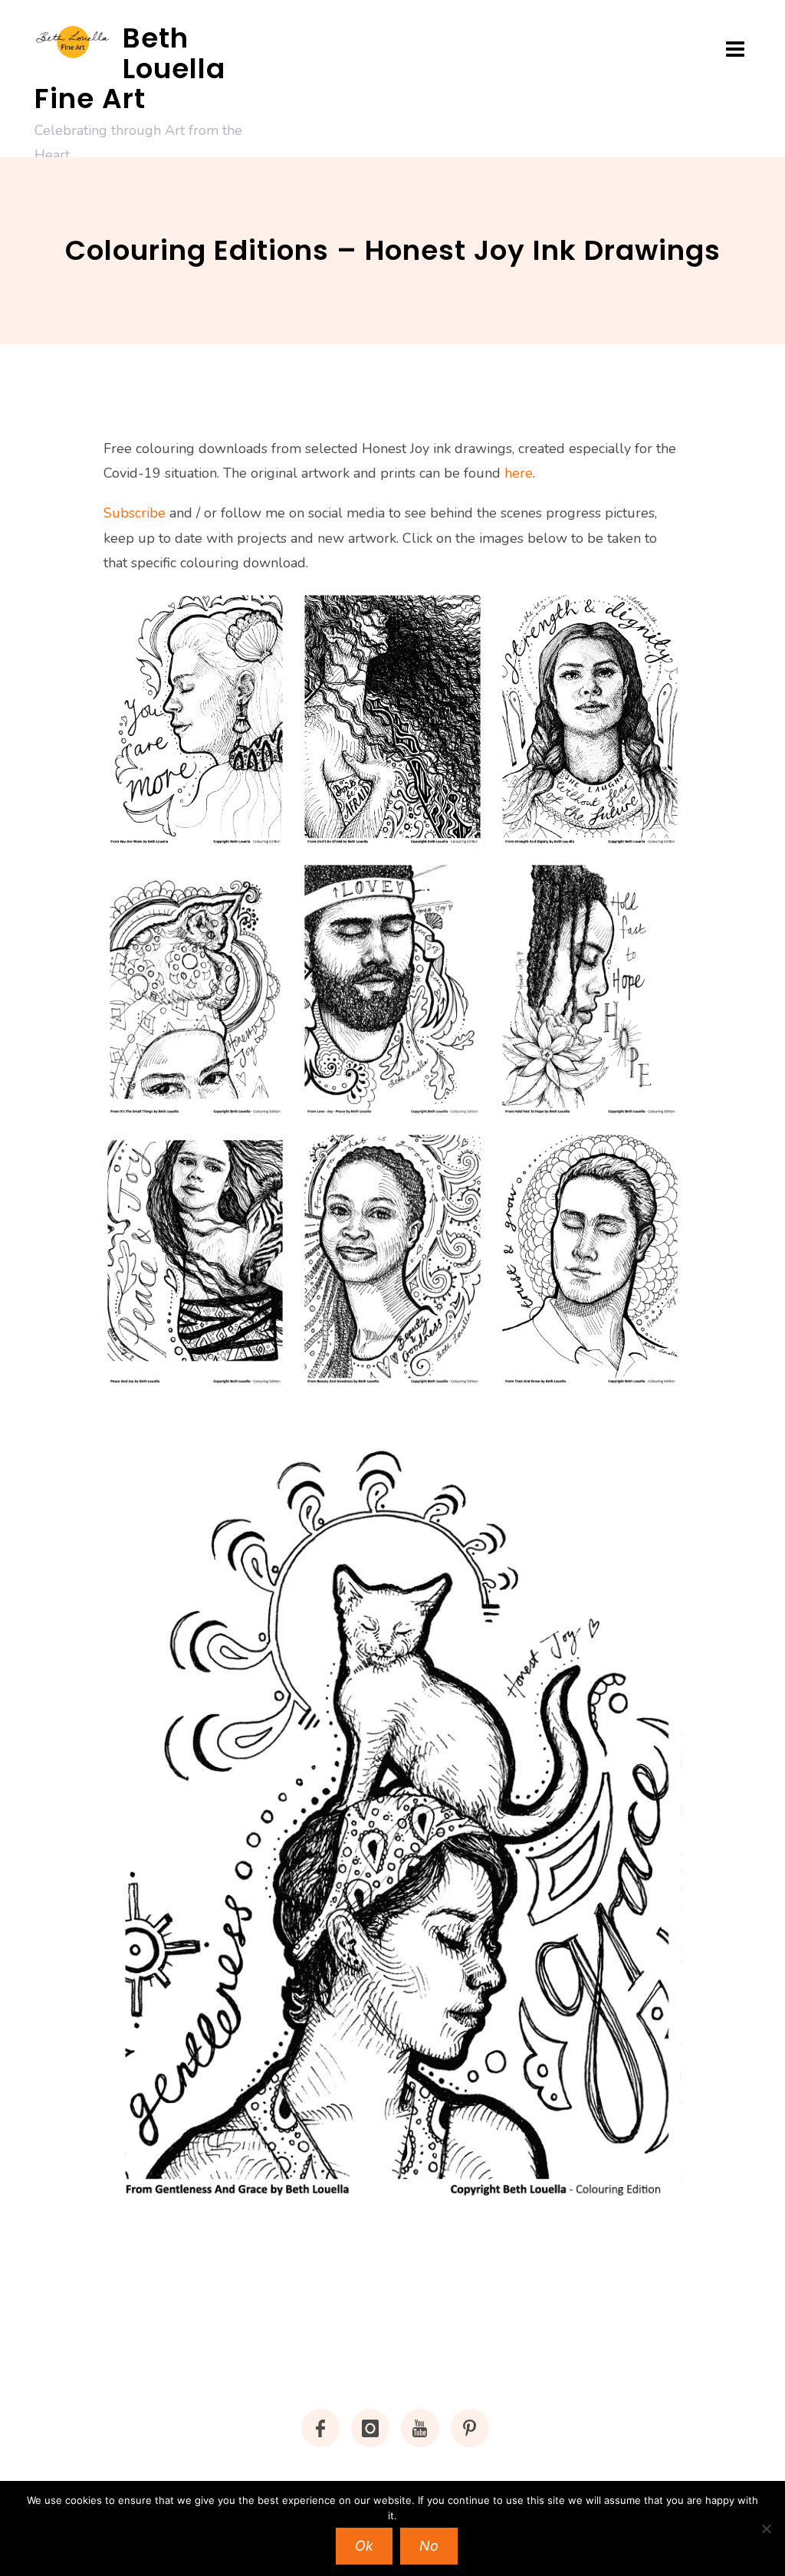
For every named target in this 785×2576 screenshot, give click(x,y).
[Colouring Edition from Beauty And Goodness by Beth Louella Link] (392, 1259)
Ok (364, 2546)
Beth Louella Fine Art (130, 68)
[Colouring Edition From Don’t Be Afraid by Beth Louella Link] (392, 719)
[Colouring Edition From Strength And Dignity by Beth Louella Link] (590, 719)
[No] (766, 2528)
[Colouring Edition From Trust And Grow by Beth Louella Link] (590, 1259)
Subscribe (135, 513)
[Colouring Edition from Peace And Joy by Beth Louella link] (195, 1259)
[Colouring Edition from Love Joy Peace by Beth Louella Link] (392, 989)
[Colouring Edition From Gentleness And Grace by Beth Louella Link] (392, 1804)
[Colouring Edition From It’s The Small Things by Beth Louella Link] (195, 989)
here (519, 473)
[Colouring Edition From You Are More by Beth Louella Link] (195, 719)
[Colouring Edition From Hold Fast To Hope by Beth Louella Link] (590, 989)
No (429, 2546)
